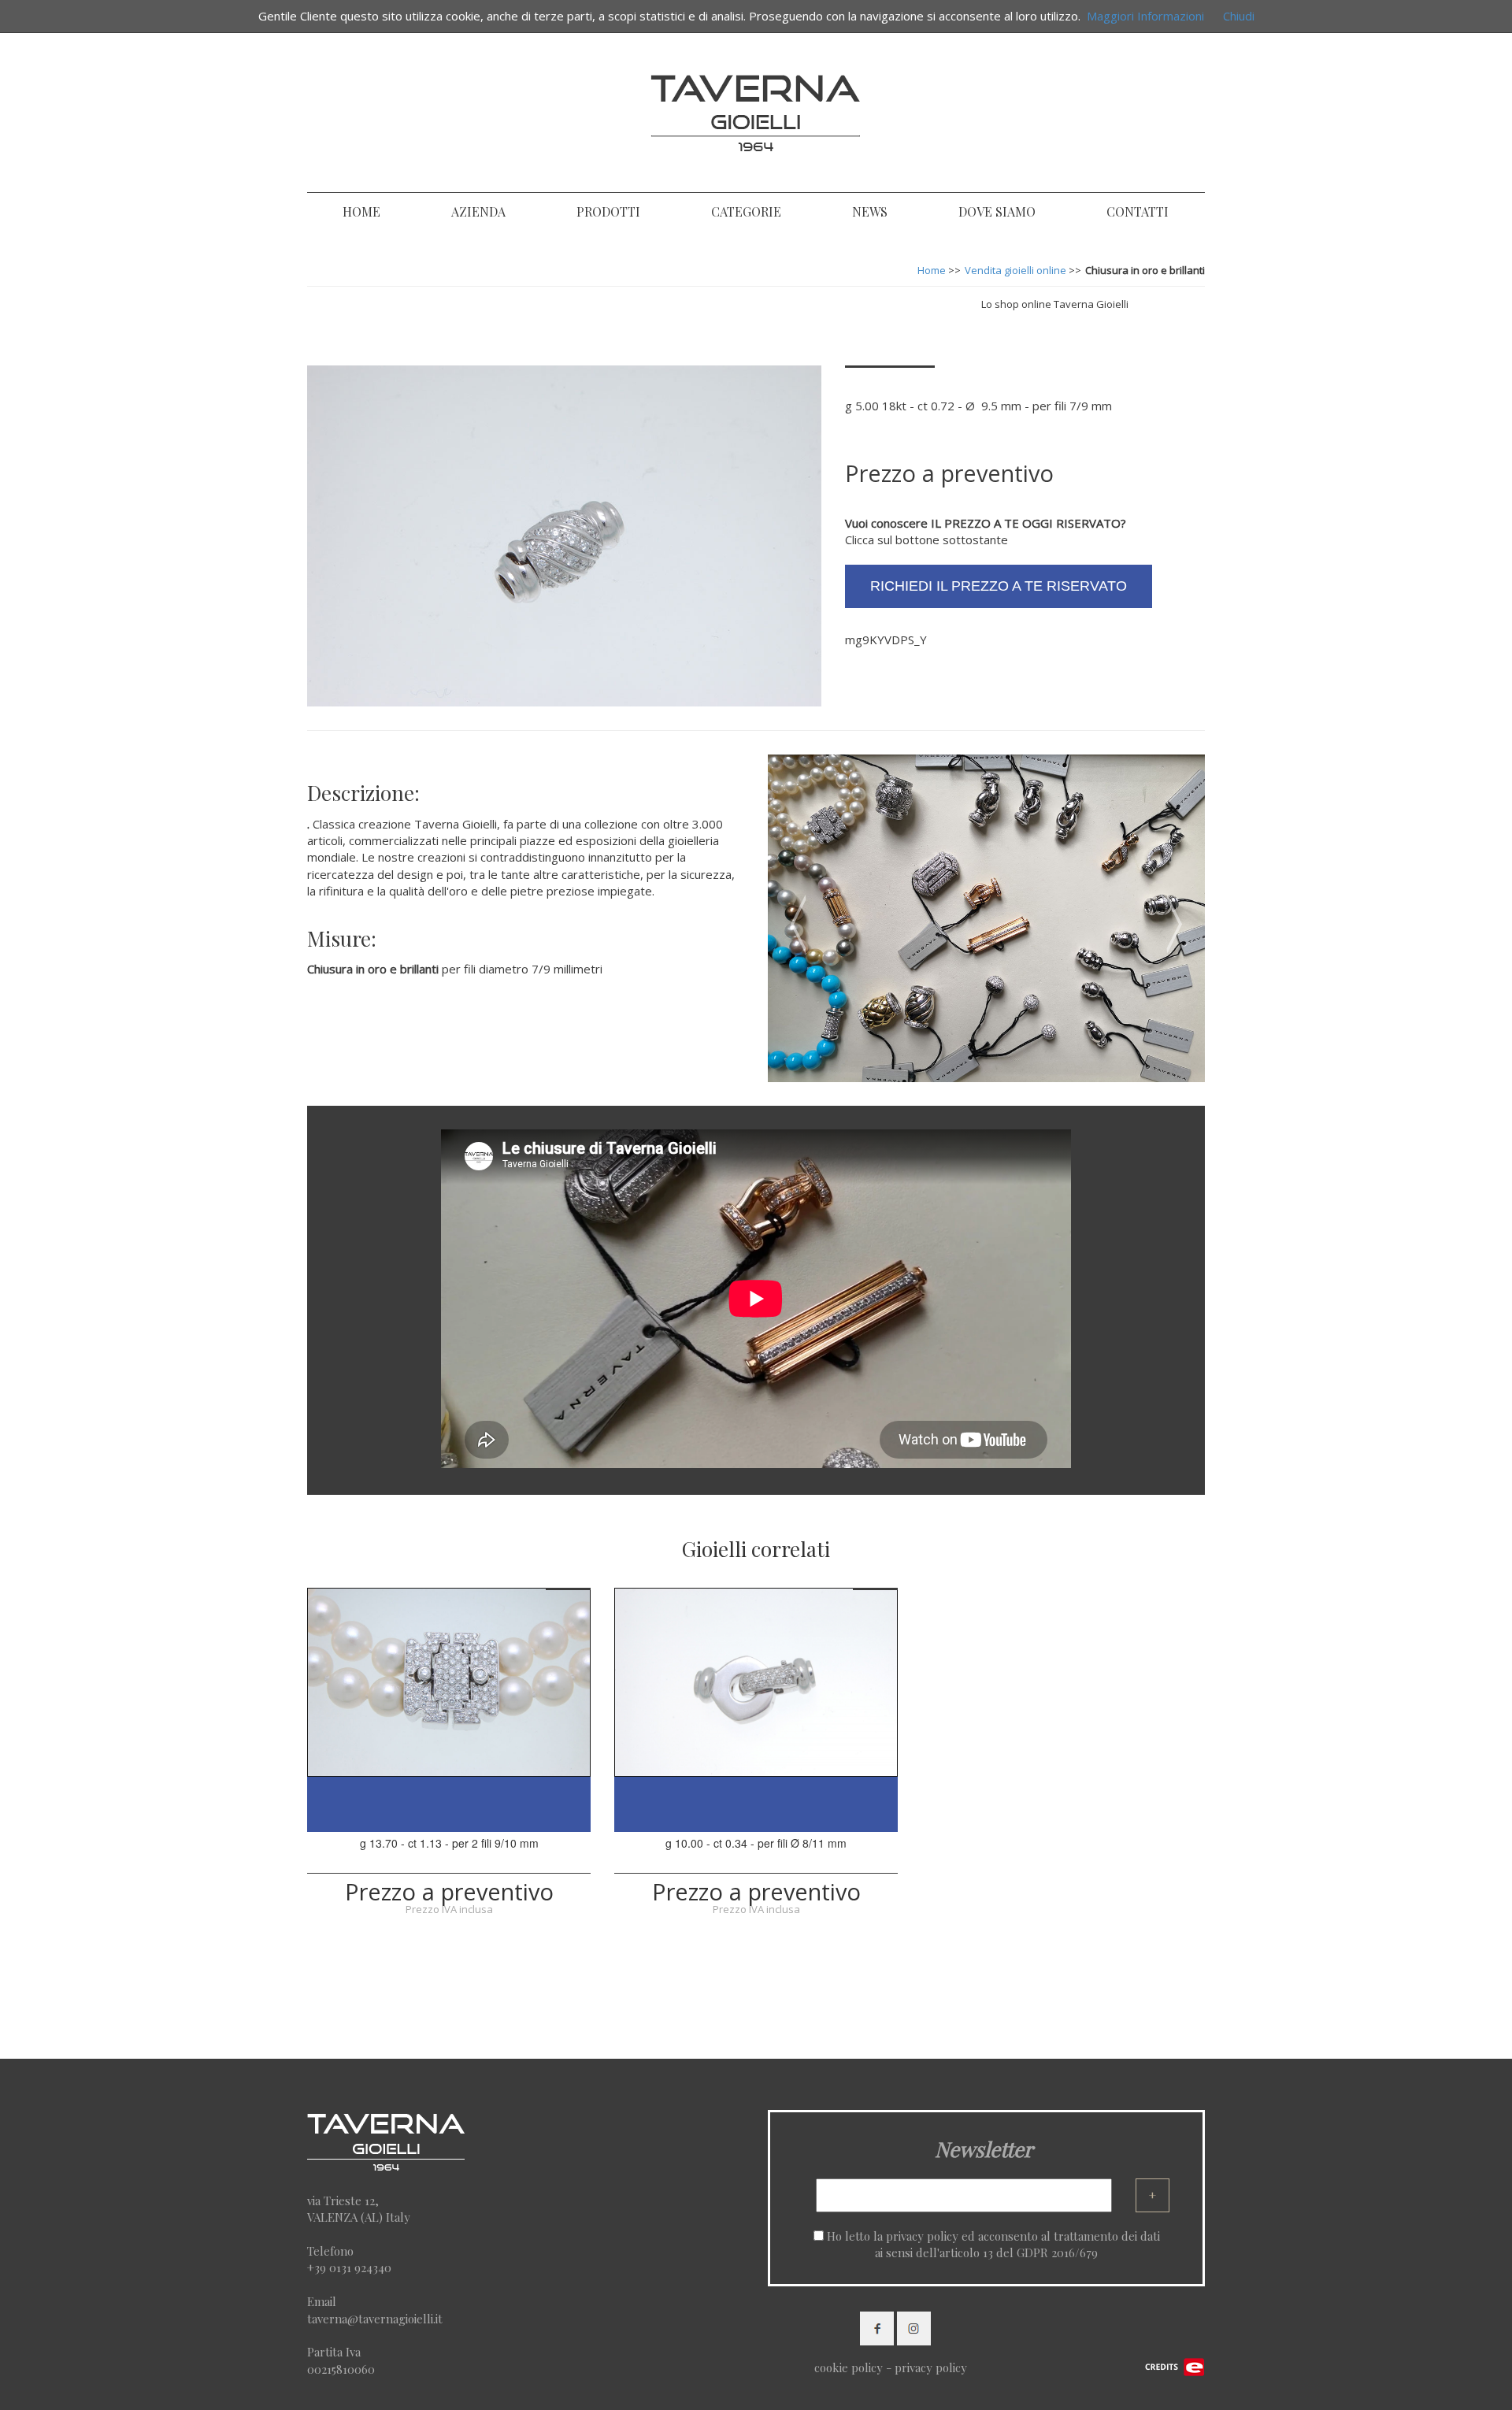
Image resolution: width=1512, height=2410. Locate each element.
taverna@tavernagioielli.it (375, 2319)
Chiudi (1239, 16)
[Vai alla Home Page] (756, 109)
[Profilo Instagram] (914, 2327)
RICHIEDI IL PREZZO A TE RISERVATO (999, 586)
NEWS (870, 211)
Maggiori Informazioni (1145, 16)
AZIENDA (478, 211)
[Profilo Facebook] (877, 2327)
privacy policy (922, 2236)
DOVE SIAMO (997, 211)
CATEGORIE (746, 211)
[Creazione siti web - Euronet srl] (1175, 2365)
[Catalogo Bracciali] (1203, 295)
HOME (361, 211)
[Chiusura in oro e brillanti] (449, 1682)
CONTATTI (1138, 211)
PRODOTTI (608, 211)
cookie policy (849, 2367)
